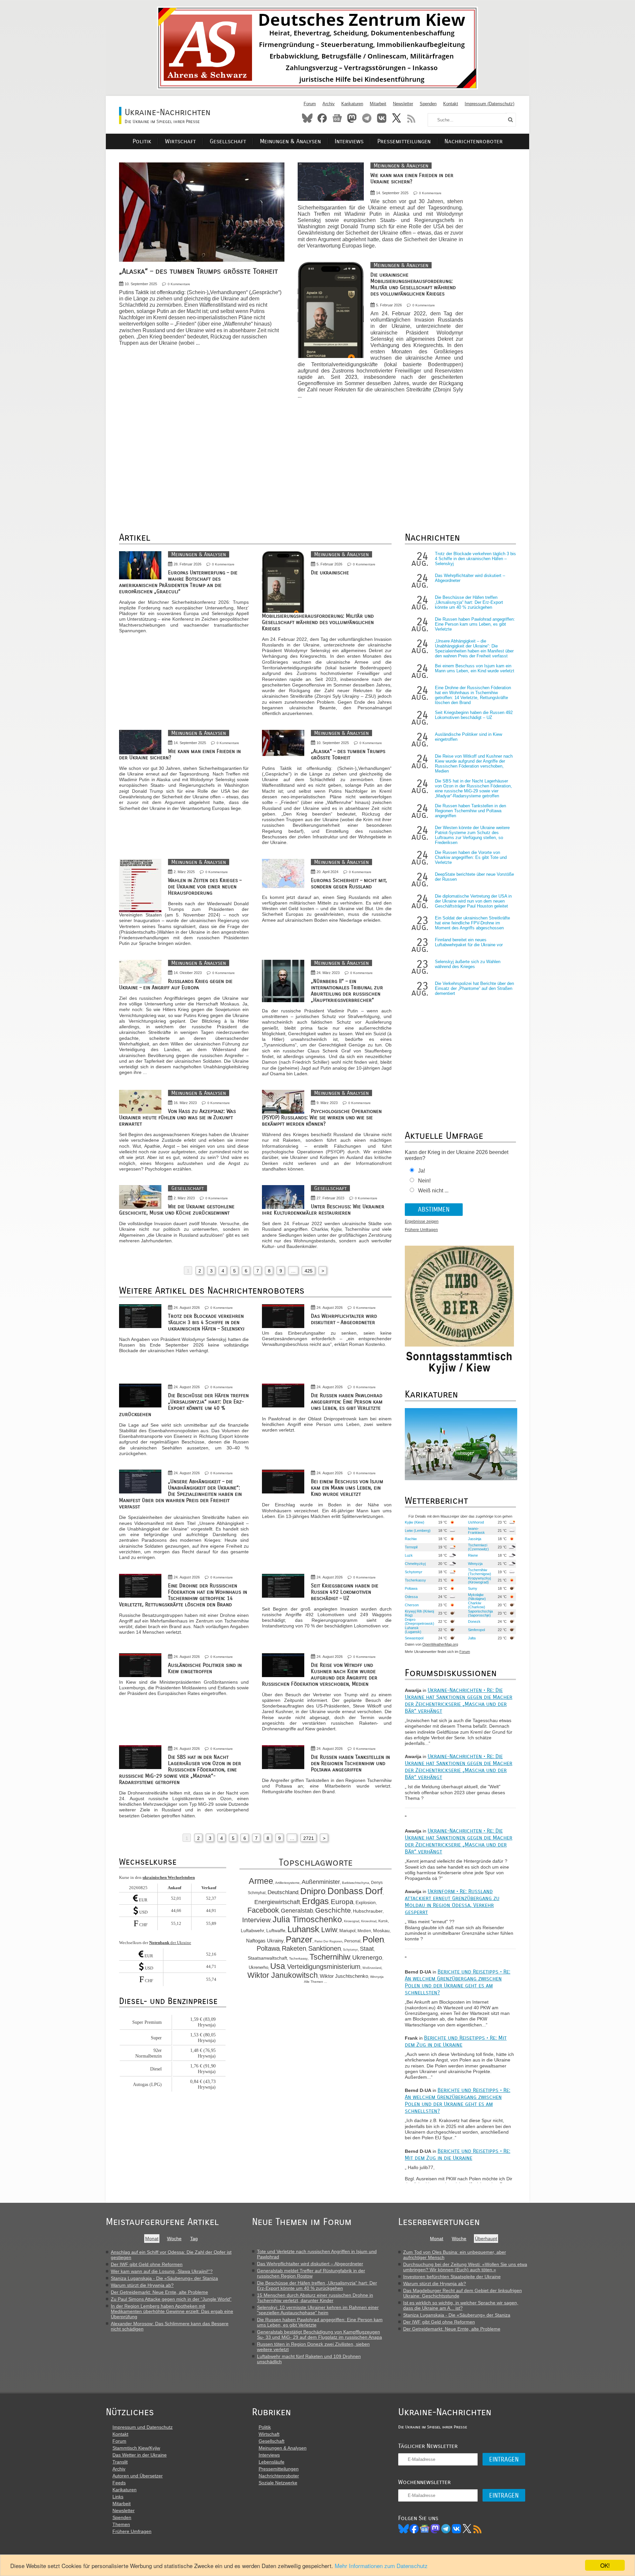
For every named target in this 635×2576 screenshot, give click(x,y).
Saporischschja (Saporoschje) (480, 1613)
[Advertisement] (503, 262)
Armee (261, 1881)
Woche (174, 2239)
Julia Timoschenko (307, 1919)
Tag (194, 2239)
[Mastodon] (435, 2529)
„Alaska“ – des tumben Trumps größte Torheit (198, 271)
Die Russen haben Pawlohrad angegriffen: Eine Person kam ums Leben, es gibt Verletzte (347, 1402)
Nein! (424, 1181)
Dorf (374, 1891)
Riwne (473, 1555)
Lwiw (329, 1930)
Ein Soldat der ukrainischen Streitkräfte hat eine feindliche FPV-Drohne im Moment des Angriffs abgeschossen (472, 923)
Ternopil (411, 1547)
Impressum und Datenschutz (143, 2427)
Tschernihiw (330, 1957)
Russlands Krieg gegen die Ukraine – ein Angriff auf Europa (176, 984)
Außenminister (321, 1882)
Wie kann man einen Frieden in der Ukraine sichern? (412, 178)
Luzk (409, 1555)
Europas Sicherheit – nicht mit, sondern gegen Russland (349, 883)
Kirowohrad (369, 1921)
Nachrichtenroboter (474, 141)
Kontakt (451, 104)
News (337, 118)
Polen (373, 1939)
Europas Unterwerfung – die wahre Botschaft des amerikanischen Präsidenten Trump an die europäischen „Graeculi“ (178, 582)
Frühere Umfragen (421, 1230)
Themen (121, 2524)
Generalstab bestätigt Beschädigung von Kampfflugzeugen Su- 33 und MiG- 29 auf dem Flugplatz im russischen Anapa (319, 2334)
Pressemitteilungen (404, 141)
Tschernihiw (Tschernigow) (480, 1572)
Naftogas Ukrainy (265, 1941)
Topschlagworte (316, 1863)
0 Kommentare (179, 284)
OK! (605, 2565)
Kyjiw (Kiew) (415, 1522)
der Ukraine (170, 1943)
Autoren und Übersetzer (138, 2476)
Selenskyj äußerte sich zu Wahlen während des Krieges (468, 964)
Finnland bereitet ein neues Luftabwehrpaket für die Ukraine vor (469, 942)
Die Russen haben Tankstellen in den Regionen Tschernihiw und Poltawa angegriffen (350, 1763)
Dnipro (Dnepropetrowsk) (420, 1621)
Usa (278, 1966)
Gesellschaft (228, 141)
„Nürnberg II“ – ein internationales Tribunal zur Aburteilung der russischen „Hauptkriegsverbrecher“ (347, 991)
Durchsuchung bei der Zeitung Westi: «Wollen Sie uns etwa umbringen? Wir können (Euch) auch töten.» (465, 2267)
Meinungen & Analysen (290, 141)
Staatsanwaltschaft (267, 1958)
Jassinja (475, 1539)
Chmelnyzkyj (415, 1564)
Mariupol (347, 1931)
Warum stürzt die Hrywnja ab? (142, 2285)
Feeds (119, 2483)
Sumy (473, 1588)
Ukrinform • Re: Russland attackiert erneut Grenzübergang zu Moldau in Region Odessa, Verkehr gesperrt (452, 1902)
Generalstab (297, 1911)
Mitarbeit (378, 104)
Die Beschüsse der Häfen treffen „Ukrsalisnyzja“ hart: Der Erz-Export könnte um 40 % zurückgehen (184, 1405)
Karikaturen (352, 104)
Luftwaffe (276, 1931)
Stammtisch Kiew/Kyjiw (136, 2448)
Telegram (367, 118)
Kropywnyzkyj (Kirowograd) (479, 1580)
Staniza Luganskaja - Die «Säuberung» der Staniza (164, 2278)
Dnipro (313, 1891)
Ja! (422, 1171)
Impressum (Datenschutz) (489, 104)
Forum (310, 104)
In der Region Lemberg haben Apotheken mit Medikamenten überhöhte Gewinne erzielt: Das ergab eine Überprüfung (172, 2311)
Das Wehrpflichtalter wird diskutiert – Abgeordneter (344, 1319)
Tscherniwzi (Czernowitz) (478, 1547)
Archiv (329, 104)
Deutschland (283, 1892)
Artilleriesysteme (287, 1883)
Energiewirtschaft (277, 1902)
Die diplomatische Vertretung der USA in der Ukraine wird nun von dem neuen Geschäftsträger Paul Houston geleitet (473, 901)
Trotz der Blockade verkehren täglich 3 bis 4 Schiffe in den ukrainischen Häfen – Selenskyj (206, 1322)
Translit (120, 2462)
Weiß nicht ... (433, 1191)
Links (118, 2497)
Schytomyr (350, 1950)
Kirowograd (352, 1921)
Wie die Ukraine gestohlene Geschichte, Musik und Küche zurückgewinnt (177, 1210)
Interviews (349, 141)
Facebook (322, 118)
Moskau (381, 1931)
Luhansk (303, 1929)
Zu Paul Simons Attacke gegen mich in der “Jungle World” (171, 2299)
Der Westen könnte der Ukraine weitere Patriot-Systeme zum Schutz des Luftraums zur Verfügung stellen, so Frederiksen (472, 835)
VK (456, 2529)
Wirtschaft (180, 141)
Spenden (428, 104)
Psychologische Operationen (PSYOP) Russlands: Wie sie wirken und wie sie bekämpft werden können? (322, 1117)
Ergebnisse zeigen (422, 1221)
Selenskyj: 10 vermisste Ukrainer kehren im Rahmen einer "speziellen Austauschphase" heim (318, 2310)
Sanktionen (325, 1948)
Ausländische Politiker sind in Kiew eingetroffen (205, 1668)
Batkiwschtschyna (356, 1883)
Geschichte (333, 1910)
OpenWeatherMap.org (440, 1644)
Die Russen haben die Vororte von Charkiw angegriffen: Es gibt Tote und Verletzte (471, 857)
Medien (364, 1931)
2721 (309, 1838)
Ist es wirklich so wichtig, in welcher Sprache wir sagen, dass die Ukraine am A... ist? (461, 2305)
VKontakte (382, 118)
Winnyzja (377, 1977)
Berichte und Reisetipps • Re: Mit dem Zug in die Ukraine (456, 2041)
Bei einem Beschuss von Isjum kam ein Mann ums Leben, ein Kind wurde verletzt (347, 1488)
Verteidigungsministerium (324, 1967)
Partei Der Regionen (328, 1941)
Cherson (412, 1605)
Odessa (411, 1597)
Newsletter (403, 104)
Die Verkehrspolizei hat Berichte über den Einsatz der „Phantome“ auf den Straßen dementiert (474, 988)
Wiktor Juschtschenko (344, 1976)
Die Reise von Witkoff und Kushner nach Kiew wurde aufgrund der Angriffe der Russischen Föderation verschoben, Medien (320, 1674)
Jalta (472, 1638)
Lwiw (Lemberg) (418, 1531)
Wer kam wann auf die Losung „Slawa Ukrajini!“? (162, 2271)
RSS (411, 118)
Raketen (294, 1948)
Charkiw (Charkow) (477, 1605)
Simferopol (476, 1630)
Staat (367, 1949)
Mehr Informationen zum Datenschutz (381, 2566)
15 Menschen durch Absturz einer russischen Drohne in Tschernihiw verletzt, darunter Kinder (315, 2298)
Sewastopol (414, 1638)
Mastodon (352, 118)
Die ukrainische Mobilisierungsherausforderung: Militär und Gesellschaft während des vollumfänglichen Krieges (413, 284)
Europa (342, 1902)
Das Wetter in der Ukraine (140, 2455)
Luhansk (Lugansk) (413, 1630)
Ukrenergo (367, 1957)
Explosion (366, 1902)
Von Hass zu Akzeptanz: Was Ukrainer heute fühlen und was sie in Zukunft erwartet (177, 1117)
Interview (256, 1920)
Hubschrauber (368, 1911)
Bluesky (307, 118)
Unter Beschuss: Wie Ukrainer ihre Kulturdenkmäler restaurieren (323, 1210)
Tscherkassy (298, 1958)
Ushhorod (476, 1522)
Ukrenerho (258, 1968)
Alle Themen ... (316, 1982)
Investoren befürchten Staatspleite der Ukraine (452, 2277)
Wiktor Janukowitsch (283, 1975)
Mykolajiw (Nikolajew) (477, 1597)
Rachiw (411, 1539)
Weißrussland (372, 1968)
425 (309, 1271)
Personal (352, 1941)
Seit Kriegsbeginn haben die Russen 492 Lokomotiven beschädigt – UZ (345, 1592)
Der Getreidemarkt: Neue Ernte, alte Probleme (159, 2292)
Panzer (299, 1939)
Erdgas (315, 1901)
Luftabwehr (253, 1931)
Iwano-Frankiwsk (476, 1531)
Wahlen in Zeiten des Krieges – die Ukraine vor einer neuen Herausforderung (205, 887)
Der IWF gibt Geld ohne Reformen (147, 2264)
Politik (142, 141)
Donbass (345, 1891)
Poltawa (268, 1948)
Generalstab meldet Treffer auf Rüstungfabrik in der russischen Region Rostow (311, 2273)
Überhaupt (486, 2239)
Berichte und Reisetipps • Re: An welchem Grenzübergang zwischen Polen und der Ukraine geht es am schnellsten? (458, 1982)
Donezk (474, 1621)
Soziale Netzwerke (278, 2483)
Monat (152, 2239)
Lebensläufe (272, 2462)
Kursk (383, 1921)
